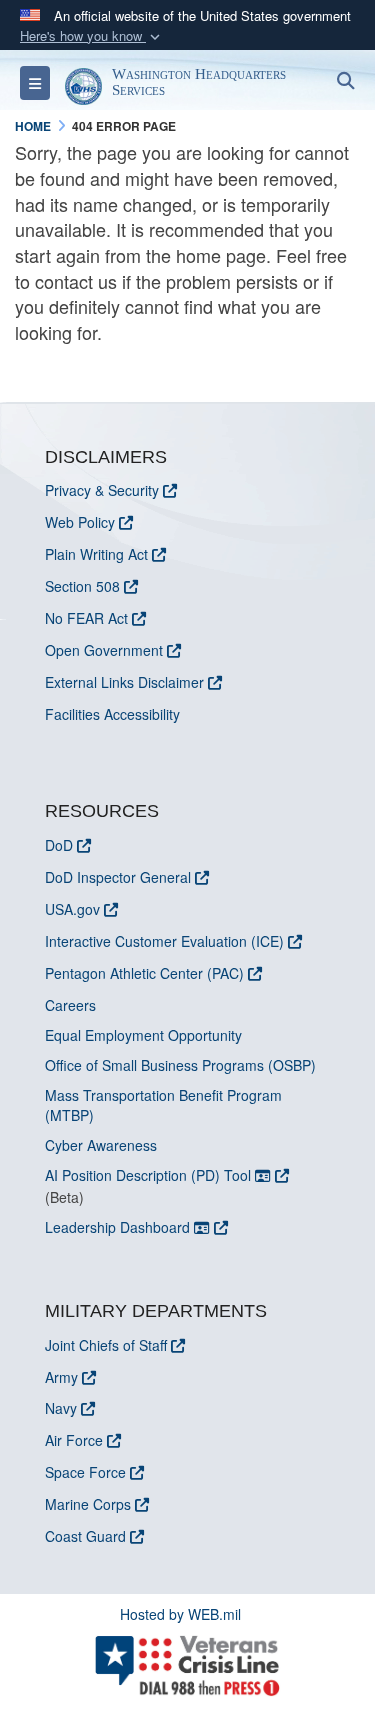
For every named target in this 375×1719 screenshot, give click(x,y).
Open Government (104, 650)
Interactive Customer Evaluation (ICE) (164, 941)
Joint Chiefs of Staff (106, 1345)
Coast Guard (85, 1536)
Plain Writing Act (96, 554)
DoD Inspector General (118, 877)
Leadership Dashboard (119, 1227)
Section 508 (82, 586)
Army (61, 1377)
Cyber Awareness (101, 1145)
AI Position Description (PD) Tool (150, 1175)
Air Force (74, 1440)
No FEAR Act (86, 618)
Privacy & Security (102, 490)
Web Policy (80, 522)
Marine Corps (88, 1504)
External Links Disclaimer (124, 682)
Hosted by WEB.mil (180, 1614)
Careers (70, 1005)
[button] (92, 36)
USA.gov (72, 909)
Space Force (85, 1472)
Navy (61, 1408)
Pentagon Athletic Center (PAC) (144, 973)
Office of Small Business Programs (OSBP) (180, 1065)
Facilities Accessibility (112, 714)
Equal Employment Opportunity (143, 1035)
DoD (59, 845)
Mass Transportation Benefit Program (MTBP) (163, 1105)
